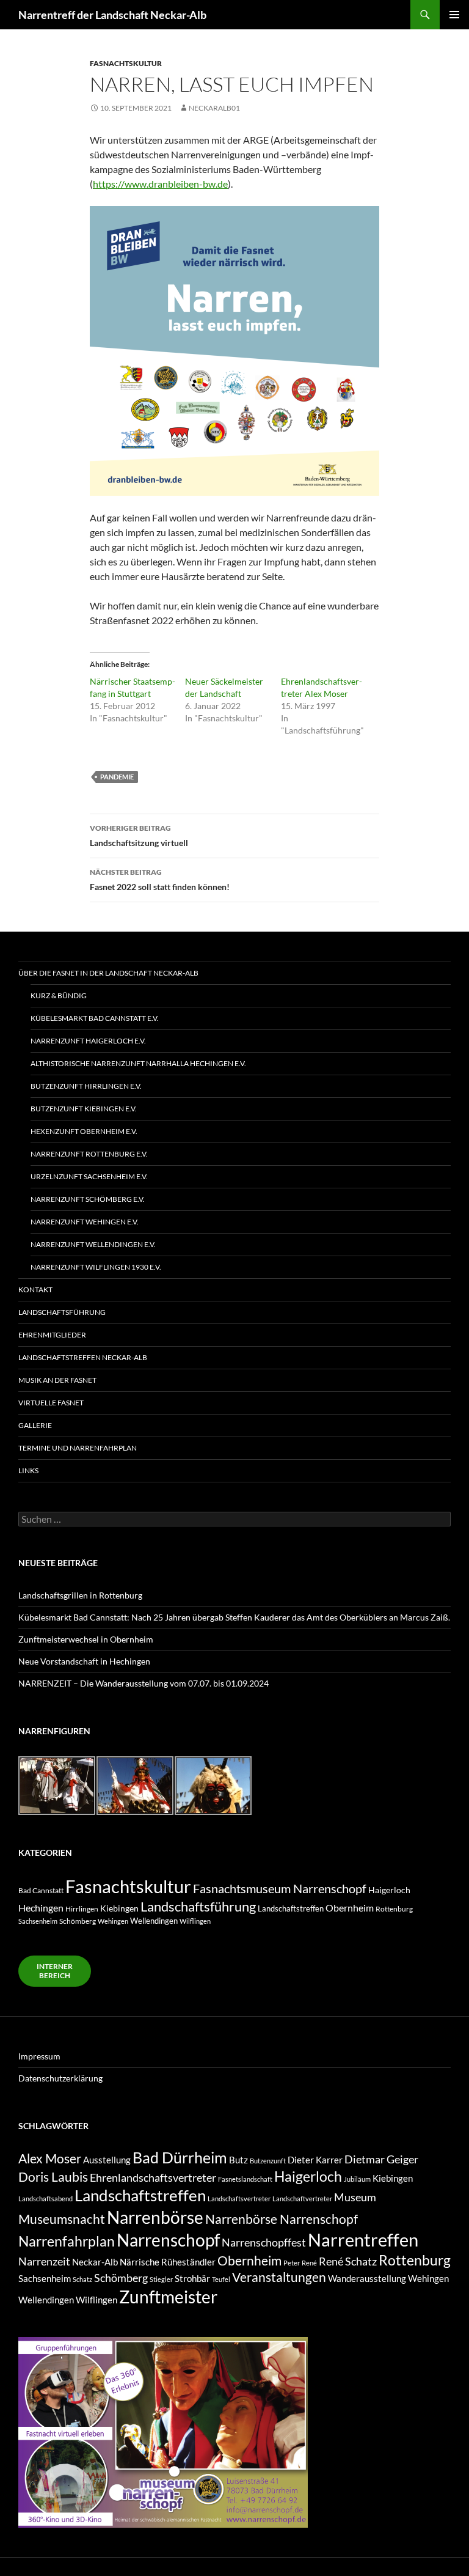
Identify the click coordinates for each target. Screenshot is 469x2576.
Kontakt (35, 1290)
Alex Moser (50, 2158)
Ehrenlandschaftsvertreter (153, 2177)
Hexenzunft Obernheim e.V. (84, 1131)
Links (28, 1470)
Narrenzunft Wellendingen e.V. (93, 1244)
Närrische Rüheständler (168, 2262)
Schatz (82, 2279)
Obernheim (350, 1908)
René (309, 2263)
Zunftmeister (168, 2297)
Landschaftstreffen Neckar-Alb (83, 1357)
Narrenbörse (155, 2217)
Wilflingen (195, 1921)
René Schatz (348, 2261)
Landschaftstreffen (291, 1908)
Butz (238, 2160)
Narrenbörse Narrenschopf (282, 2219)
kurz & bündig (59, 995)
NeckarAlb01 (214, 108)
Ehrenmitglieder (52, 1335)
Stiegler (161, 2279)
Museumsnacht (62, 2219)
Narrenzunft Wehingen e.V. (85, 1222)
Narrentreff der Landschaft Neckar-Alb (112, 15)
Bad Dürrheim (180, 2158)
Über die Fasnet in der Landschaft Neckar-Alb (108, 973)
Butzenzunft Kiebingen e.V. (84, 1109)
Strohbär (192, 2279)
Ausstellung (107, 2160)
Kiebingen (119, 1908)
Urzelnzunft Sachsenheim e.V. (89, 1176)
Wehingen (113, 1921)
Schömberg (78, 1921)
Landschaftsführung (62, 1312)
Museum (355, 2197)
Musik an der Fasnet (57, 1380)
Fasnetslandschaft (245, 2179)
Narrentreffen (363, 2239)
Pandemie (117, 777)
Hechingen (41, 1908)
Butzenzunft (268, 2161)
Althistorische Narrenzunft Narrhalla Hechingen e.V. (138, 1063)
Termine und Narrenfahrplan (78, 1448)
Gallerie (35, 1425)
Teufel (221, 2279)
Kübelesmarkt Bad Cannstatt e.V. (95, 1018)
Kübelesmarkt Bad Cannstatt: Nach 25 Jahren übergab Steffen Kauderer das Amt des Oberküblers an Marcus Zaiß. (234, 1617)
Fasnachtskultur (126, 63)
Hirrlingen (82, 1908)
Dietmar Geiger (381, 2159)
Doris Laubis (53, 2177)
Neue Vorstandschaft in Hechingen (84, 1661)
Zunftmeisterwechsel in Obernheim (86, 1639)
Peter (292, 2263)
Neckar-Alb (95, 2262)
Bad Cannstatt (41, 1890)
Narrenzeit (44, 2261)
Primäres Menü (454, 15)
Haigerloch (389, 1890)
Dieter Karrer (315, 2160)
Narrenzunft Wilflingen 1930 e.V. (96, 1267)
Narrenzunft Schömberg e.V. (88, 1199)
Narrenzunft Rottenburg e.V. (89, 1154)
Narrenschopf (168, 2240)
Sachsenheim (38, 1921)
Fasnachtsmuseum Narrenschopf (280, 1888)
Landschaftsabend (45, 2199)
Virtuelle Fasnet (51, 1403)
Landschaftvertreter (302, 2199)
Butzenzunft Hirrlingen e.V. (86, 1086)
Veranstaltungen (279, 2277)
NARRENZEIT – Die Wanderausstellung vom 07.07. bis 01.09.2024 (144, 1683)
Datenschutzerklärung (60, 2078)
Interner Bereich (55, 1971)
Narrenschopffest (264, 2242)
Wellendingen (154, 1921)
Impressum (39, 2056)
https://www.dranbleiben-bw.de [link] (160, 184)
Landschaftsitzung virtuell (139, 836)
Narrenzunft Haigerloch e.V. (88, 1041)
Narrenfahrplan (67, 2241)
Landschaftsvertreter (239, 2199)
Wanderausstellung (367, 2279)
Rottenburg (394, 1908)
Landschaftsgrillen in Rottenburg (80, 1595)
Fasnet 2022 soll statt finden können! (160, 880)
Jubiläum (357, 2179)
